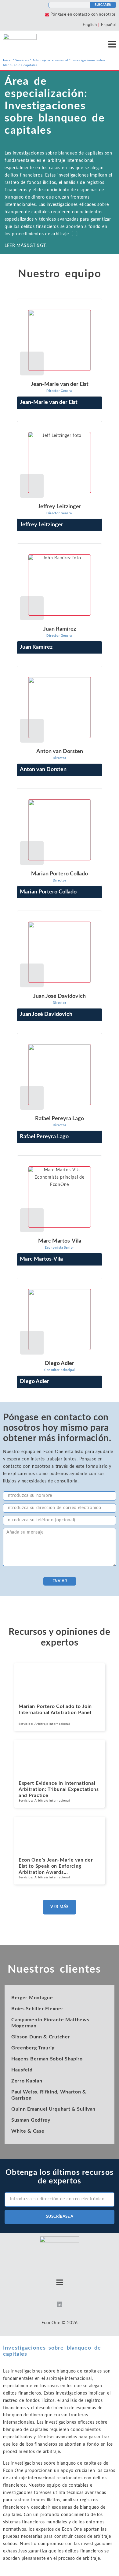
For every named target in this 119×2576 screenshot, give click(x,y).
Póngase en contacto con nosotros (83, 15)
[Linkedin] (60, 2304)
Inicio (7, 60)
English (90, 25)
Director (60, 758)
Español (108, 25)
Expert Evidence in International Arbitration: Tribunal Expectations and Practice (59, 1789)
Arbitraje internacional (50, 60)
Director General (60, 391)
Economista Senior (60, 1248)
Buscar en (103, 5)
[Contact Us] (47, 15)
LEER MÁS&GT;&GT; (58, 199)
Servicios (22, 60)
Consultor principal (60, 1370)
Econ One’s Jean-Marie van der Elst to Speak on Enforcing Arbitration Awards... (56, 1866)
